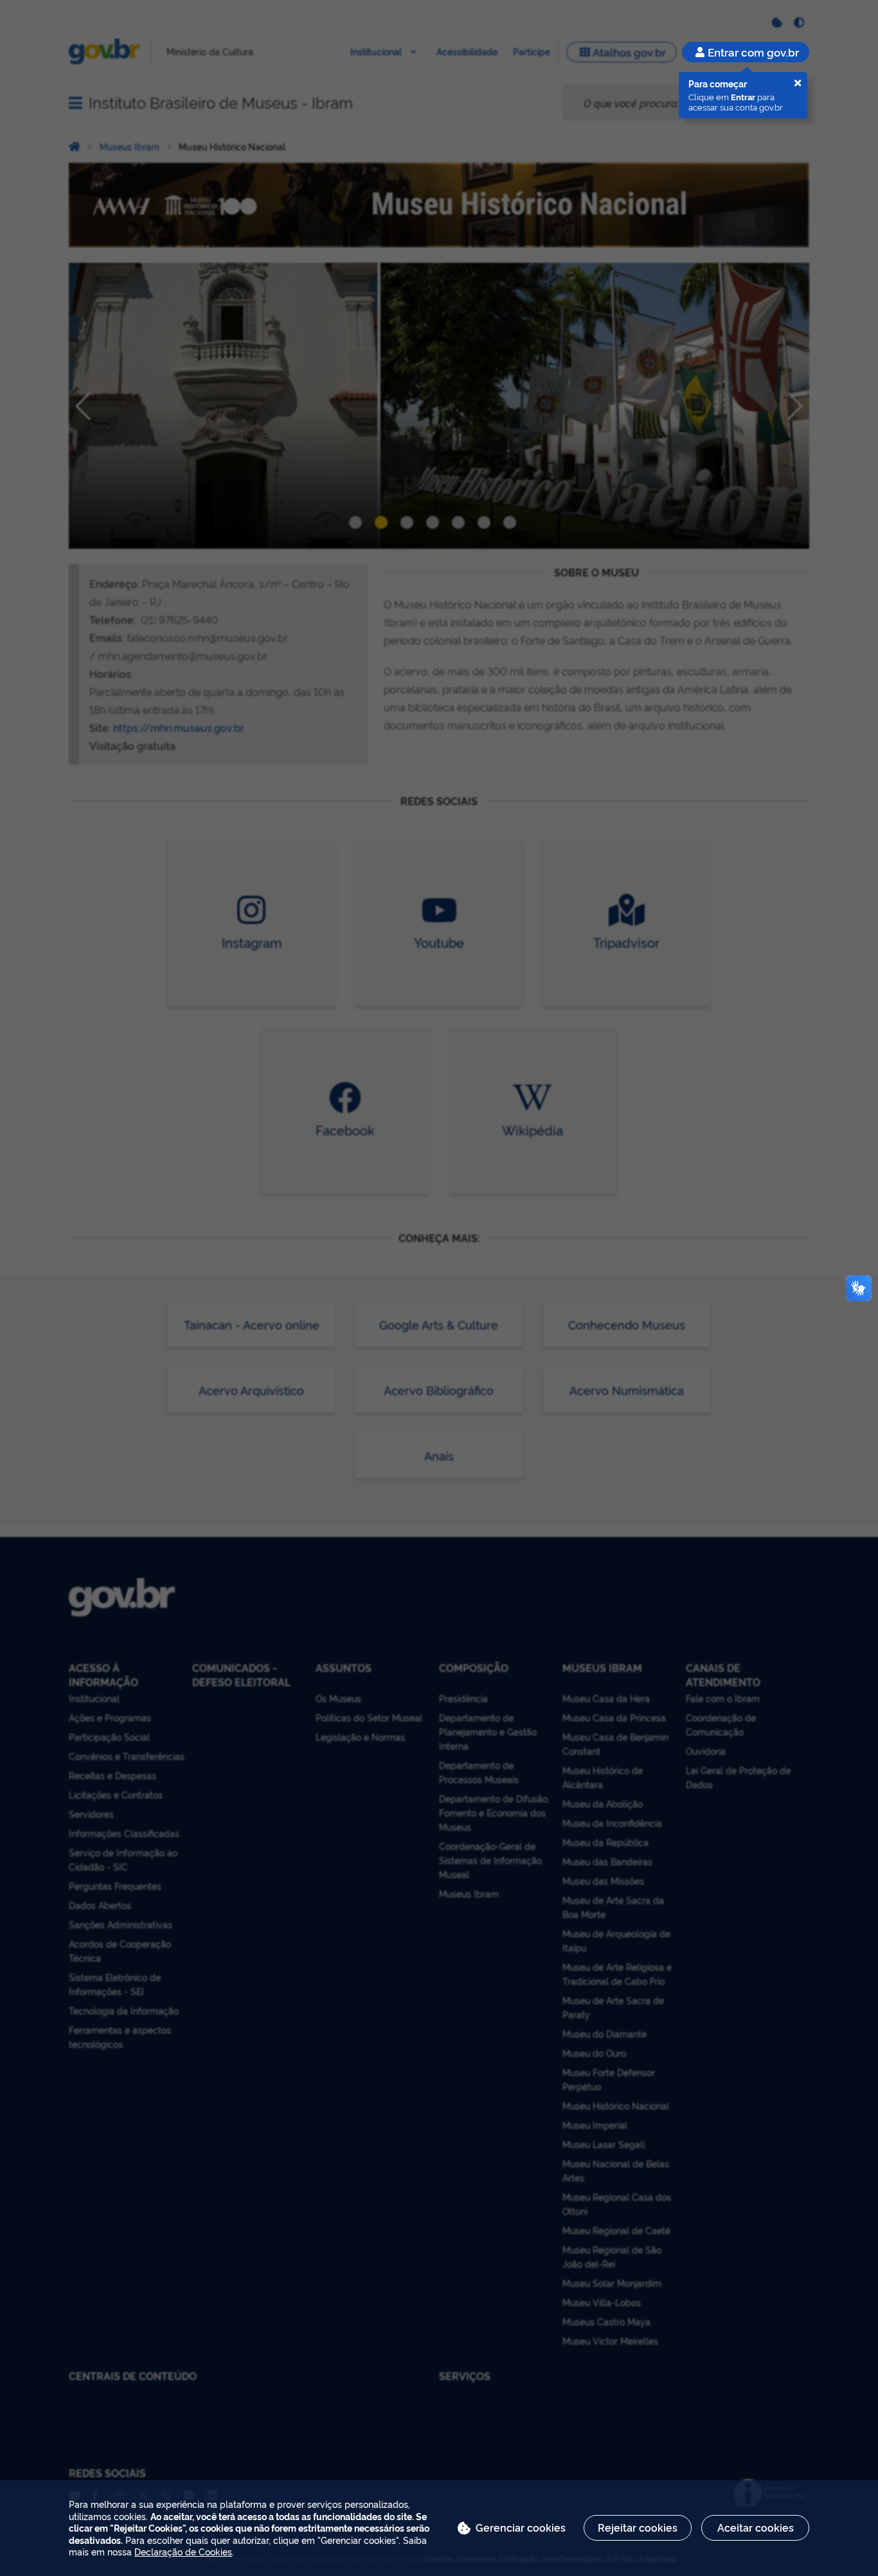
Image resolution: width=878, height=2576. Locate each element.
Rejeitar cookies (638, 2527)
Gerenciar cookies (521, 2527)
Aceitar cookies (756, 2527)
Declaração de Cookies (183, 2551)
